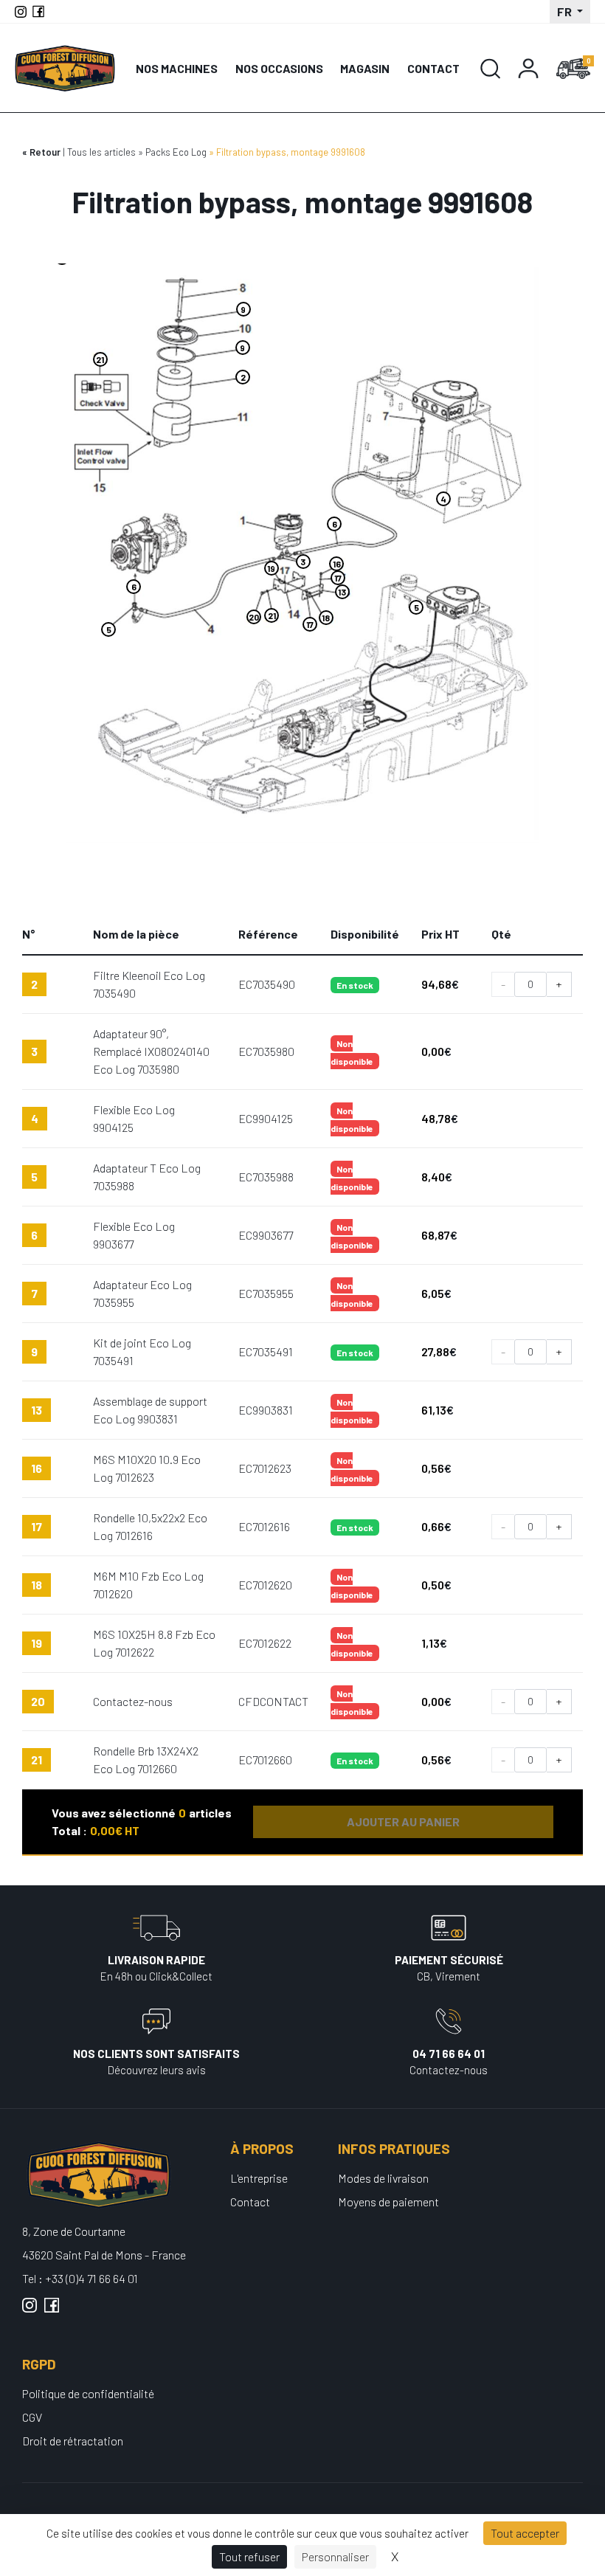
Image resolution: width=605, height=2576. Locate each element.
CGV (32, 2417)
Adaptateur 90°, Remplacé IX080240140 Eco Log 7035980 (151, 1051)
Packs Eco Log (176, 152)
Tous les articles (101, 152)
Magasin (365, 68)
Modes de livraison (383, 2178)
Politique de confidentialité (88, 2393)
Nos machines (177, 68)
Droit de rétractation (73, 2441)
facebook (52, 2311)
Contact (433, 68)
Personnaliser (335, 2556)
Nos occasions (279, 68)
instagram (30, 2311)
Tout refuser (249, 2556)
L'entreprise (259, 2178)
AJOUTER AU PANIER (403, 1821)
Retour (45, 152)
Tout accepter (525, 2533)
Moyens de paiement (388, 2202)
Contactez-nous (133, 1701)
